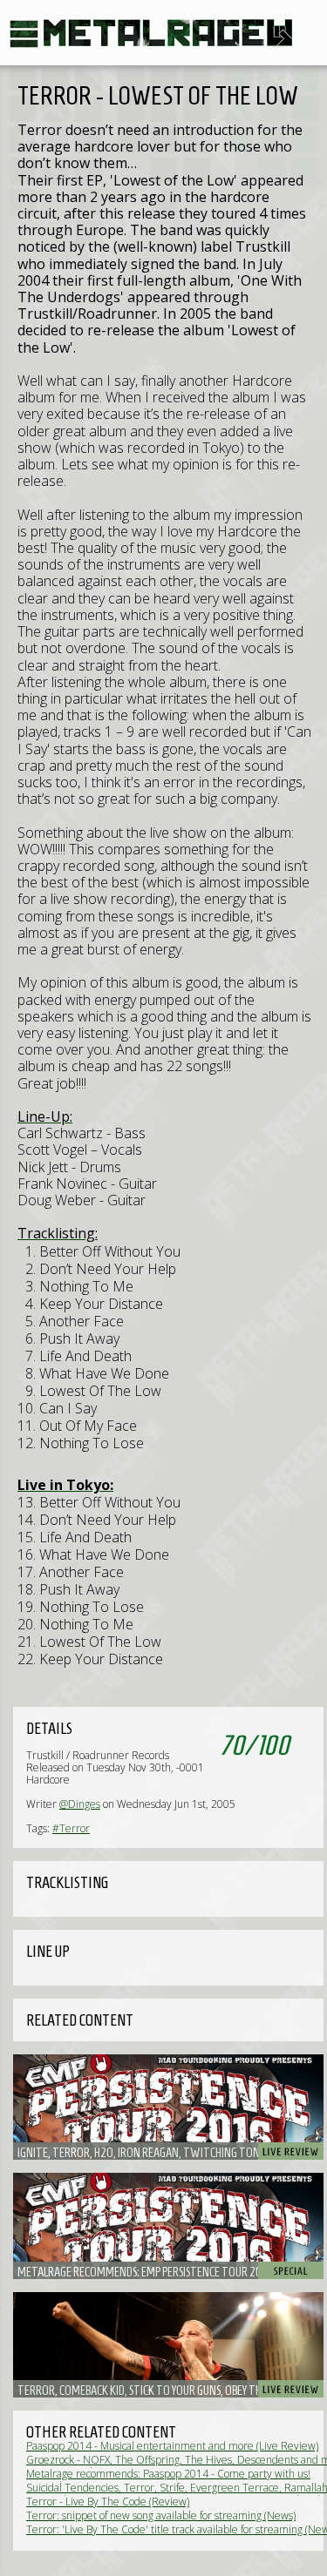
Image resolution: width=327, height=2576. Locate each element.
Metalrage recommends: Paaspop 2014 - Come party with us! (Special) (168, 2480)
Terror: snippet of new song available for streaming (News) (161, 2515)
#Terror (71, 1828)
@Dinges (80, 1804)
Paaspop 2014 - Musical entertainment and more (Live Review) (172, 2446)
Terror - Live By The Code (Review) (108, 2502)
